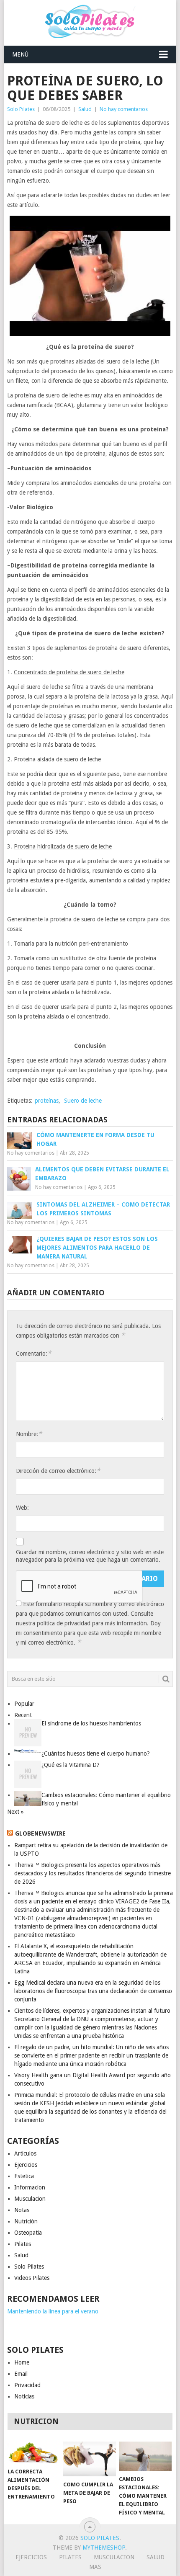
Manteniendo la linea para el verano (53, 2311)
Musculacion (30, 2199)
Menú (20, 54)
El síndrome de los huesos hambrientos (91, 1723)
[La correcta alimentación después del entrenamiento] (34, 2452)
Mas (95, 2567)
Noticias (24, 2396)
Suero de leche (83, 1101)
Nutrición (26, 2221)
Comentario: (33, 1353)
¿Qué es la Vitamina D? (71, 1765)
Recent (23, 1715)
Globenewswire (40, 1833)
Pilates (23, 2244)
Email (21, 2374)
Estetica (24, 2176)
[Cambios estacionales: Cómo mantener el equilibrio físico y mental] (145, 2456)
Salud (85, 109)
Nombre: (29, 1434)
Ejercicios (26, 2165)
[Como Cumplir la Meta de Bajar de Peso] (89, 2459)
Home (22, 2362)
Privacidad (27, 2385)
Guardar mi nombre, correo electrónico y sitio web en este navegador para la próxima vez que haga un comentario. (90, 1556)
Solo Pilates (21, 109)
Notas (22, 2210)
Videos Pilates (32, 2278)
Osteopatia (28, 2233)
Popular (24, 1704)
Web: (22, 1508)
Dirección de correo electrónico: (58, 1471)
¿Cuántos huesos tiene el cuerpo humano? (96, 1753)
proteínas (47, 1101)
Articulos (25, 2153)
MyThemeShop (104, 2548)
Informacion (30, 2187)
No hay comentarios (124, 109)
